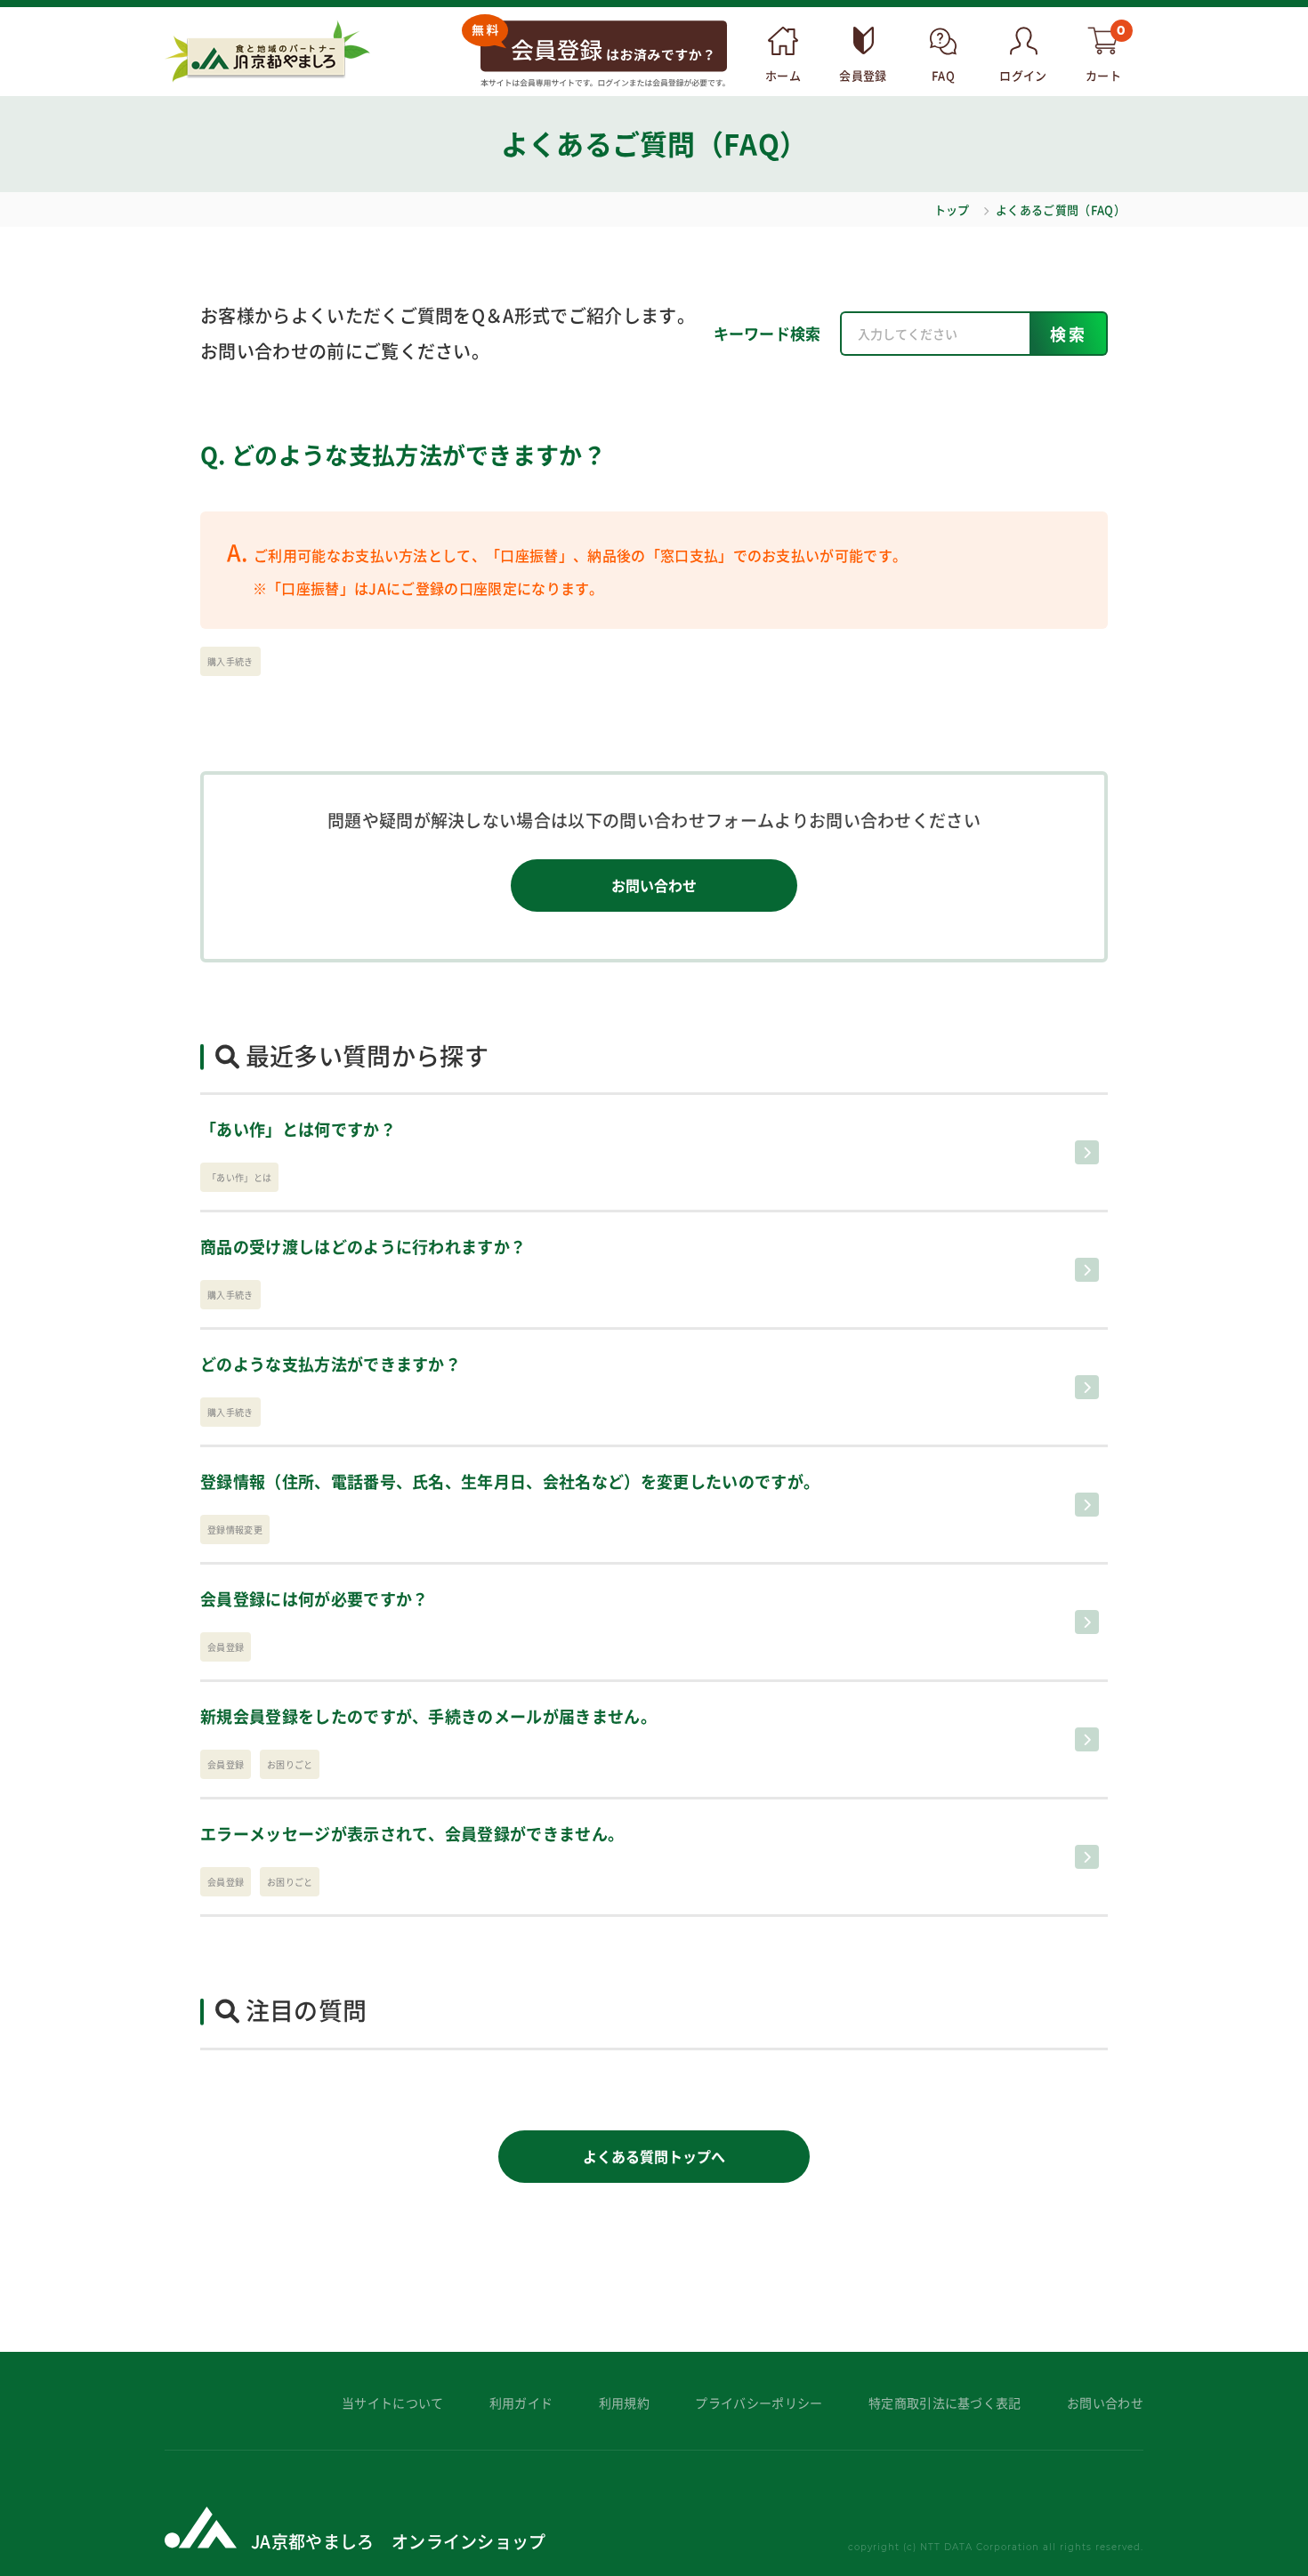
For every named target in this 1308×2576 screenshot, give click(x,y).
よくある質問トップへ (654, 2156)
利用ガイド (521, 2403)
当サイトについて (393, 2403)
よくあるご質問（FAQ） (1061, 209)
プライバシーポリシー (759, 2403)
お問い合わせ (654, 885)
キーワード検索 (767, 333)
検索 (1069, 334)
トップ (952, 209)
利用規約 (624, 2403)
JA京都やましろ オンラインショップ (399, 2541)
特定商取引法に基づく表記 (945, 2403)
